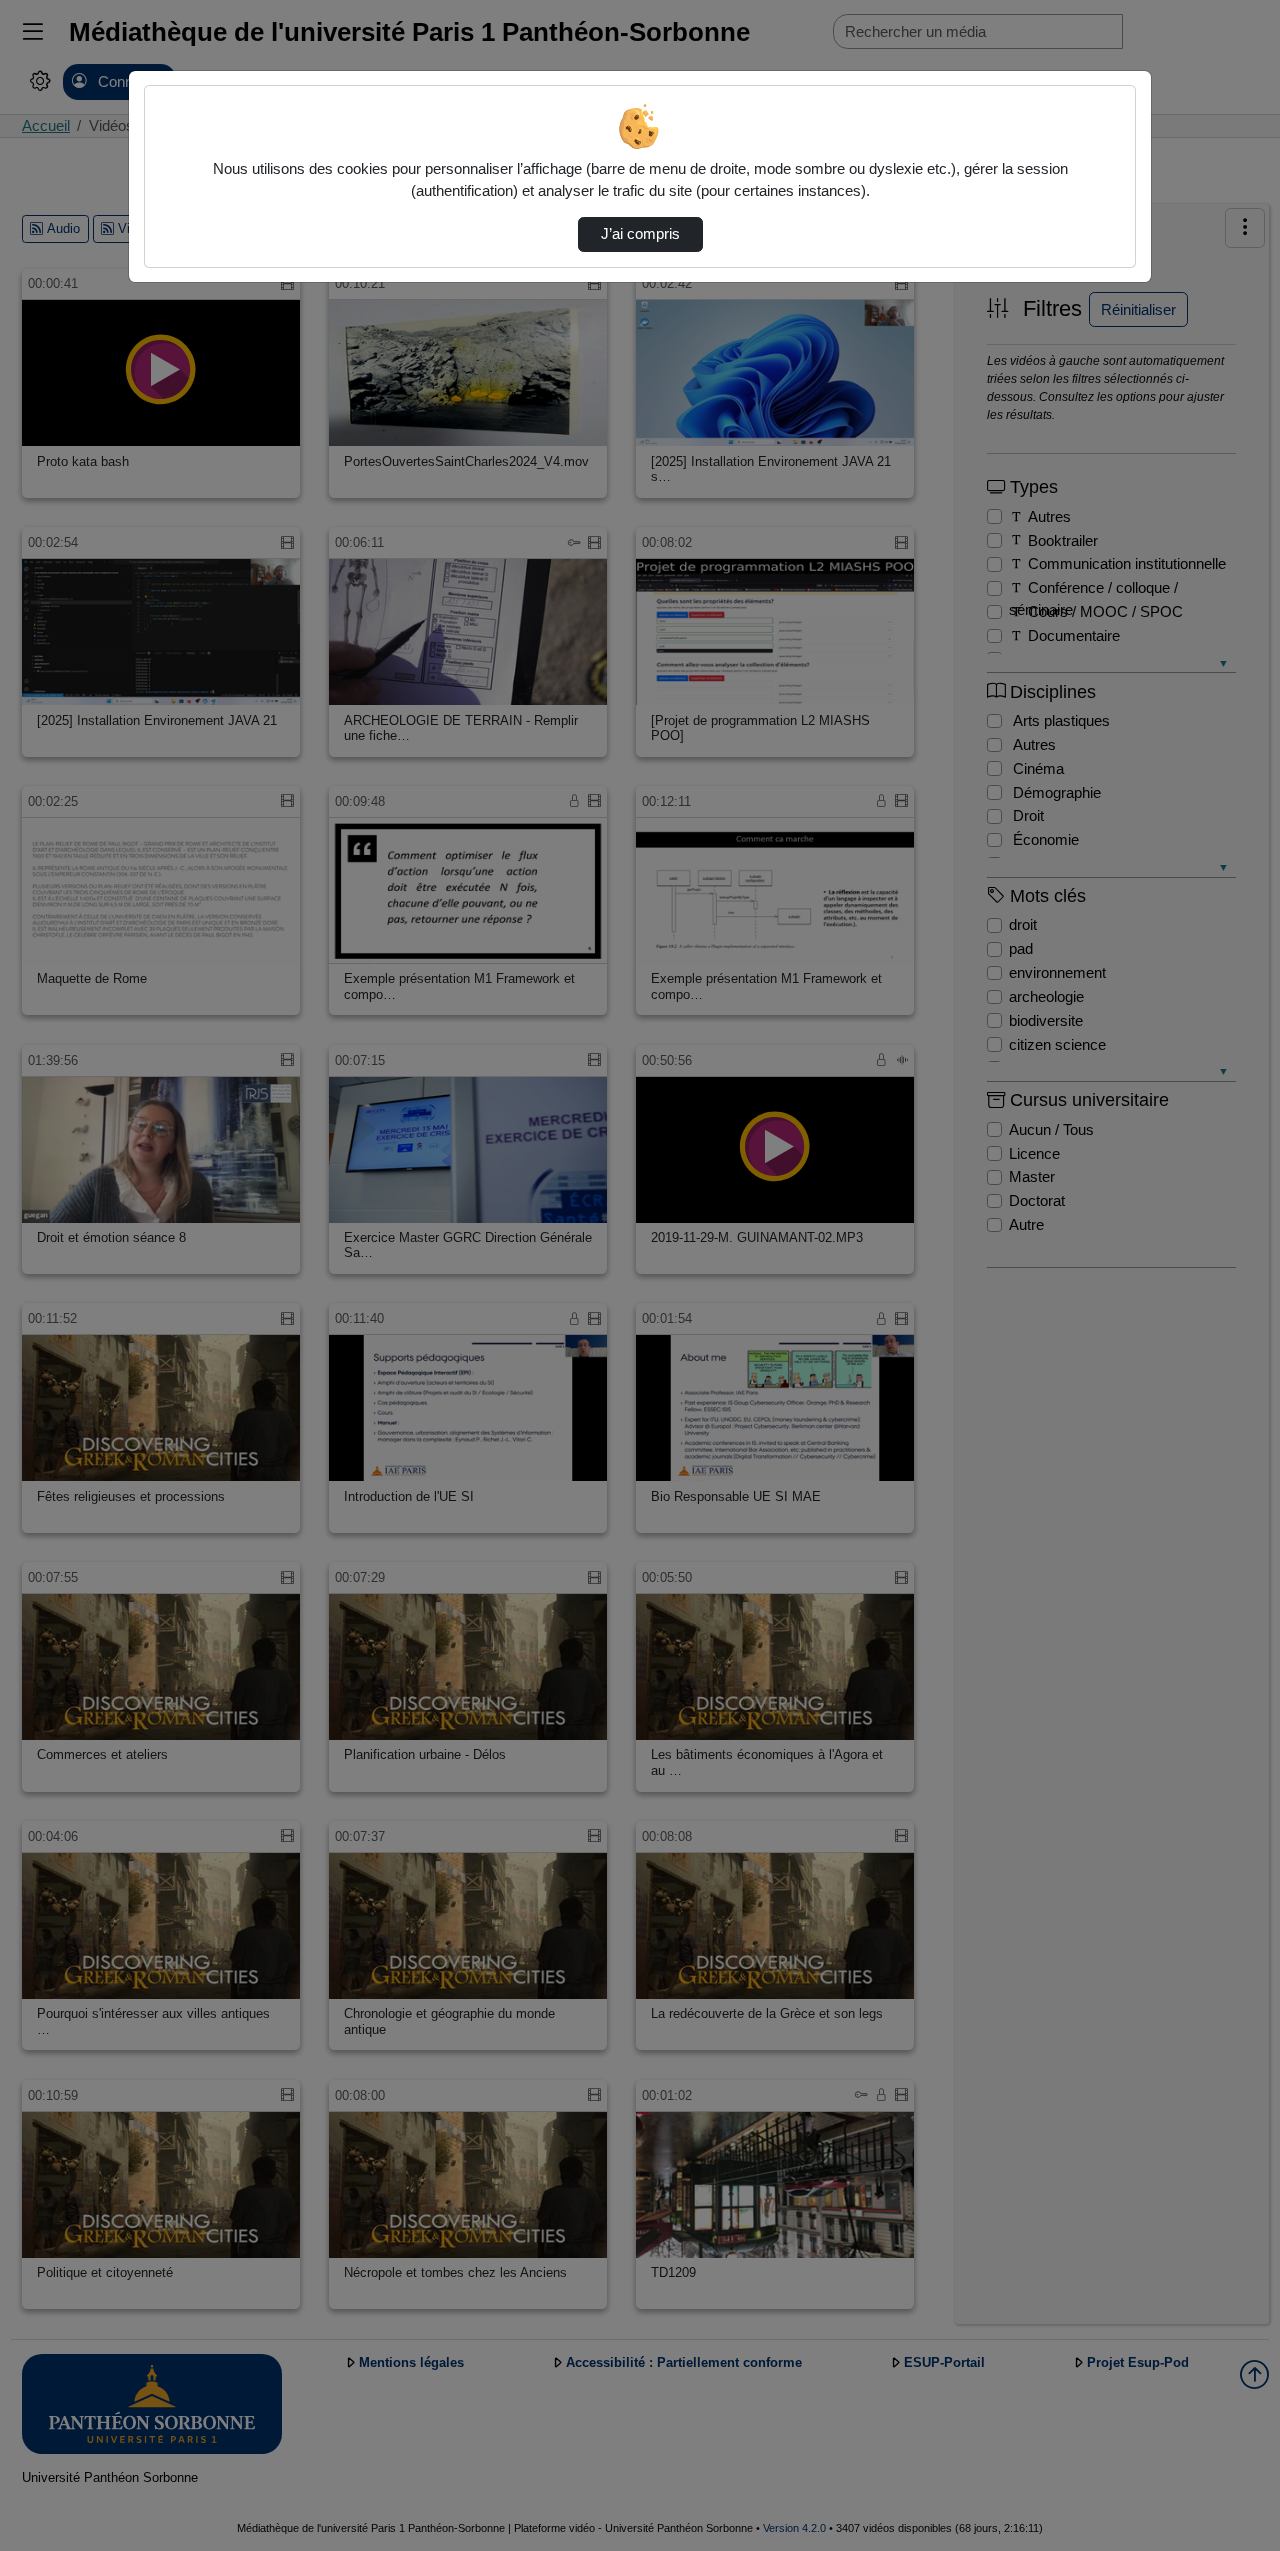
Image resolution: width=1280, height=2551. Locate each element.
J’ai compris (640, 234)
